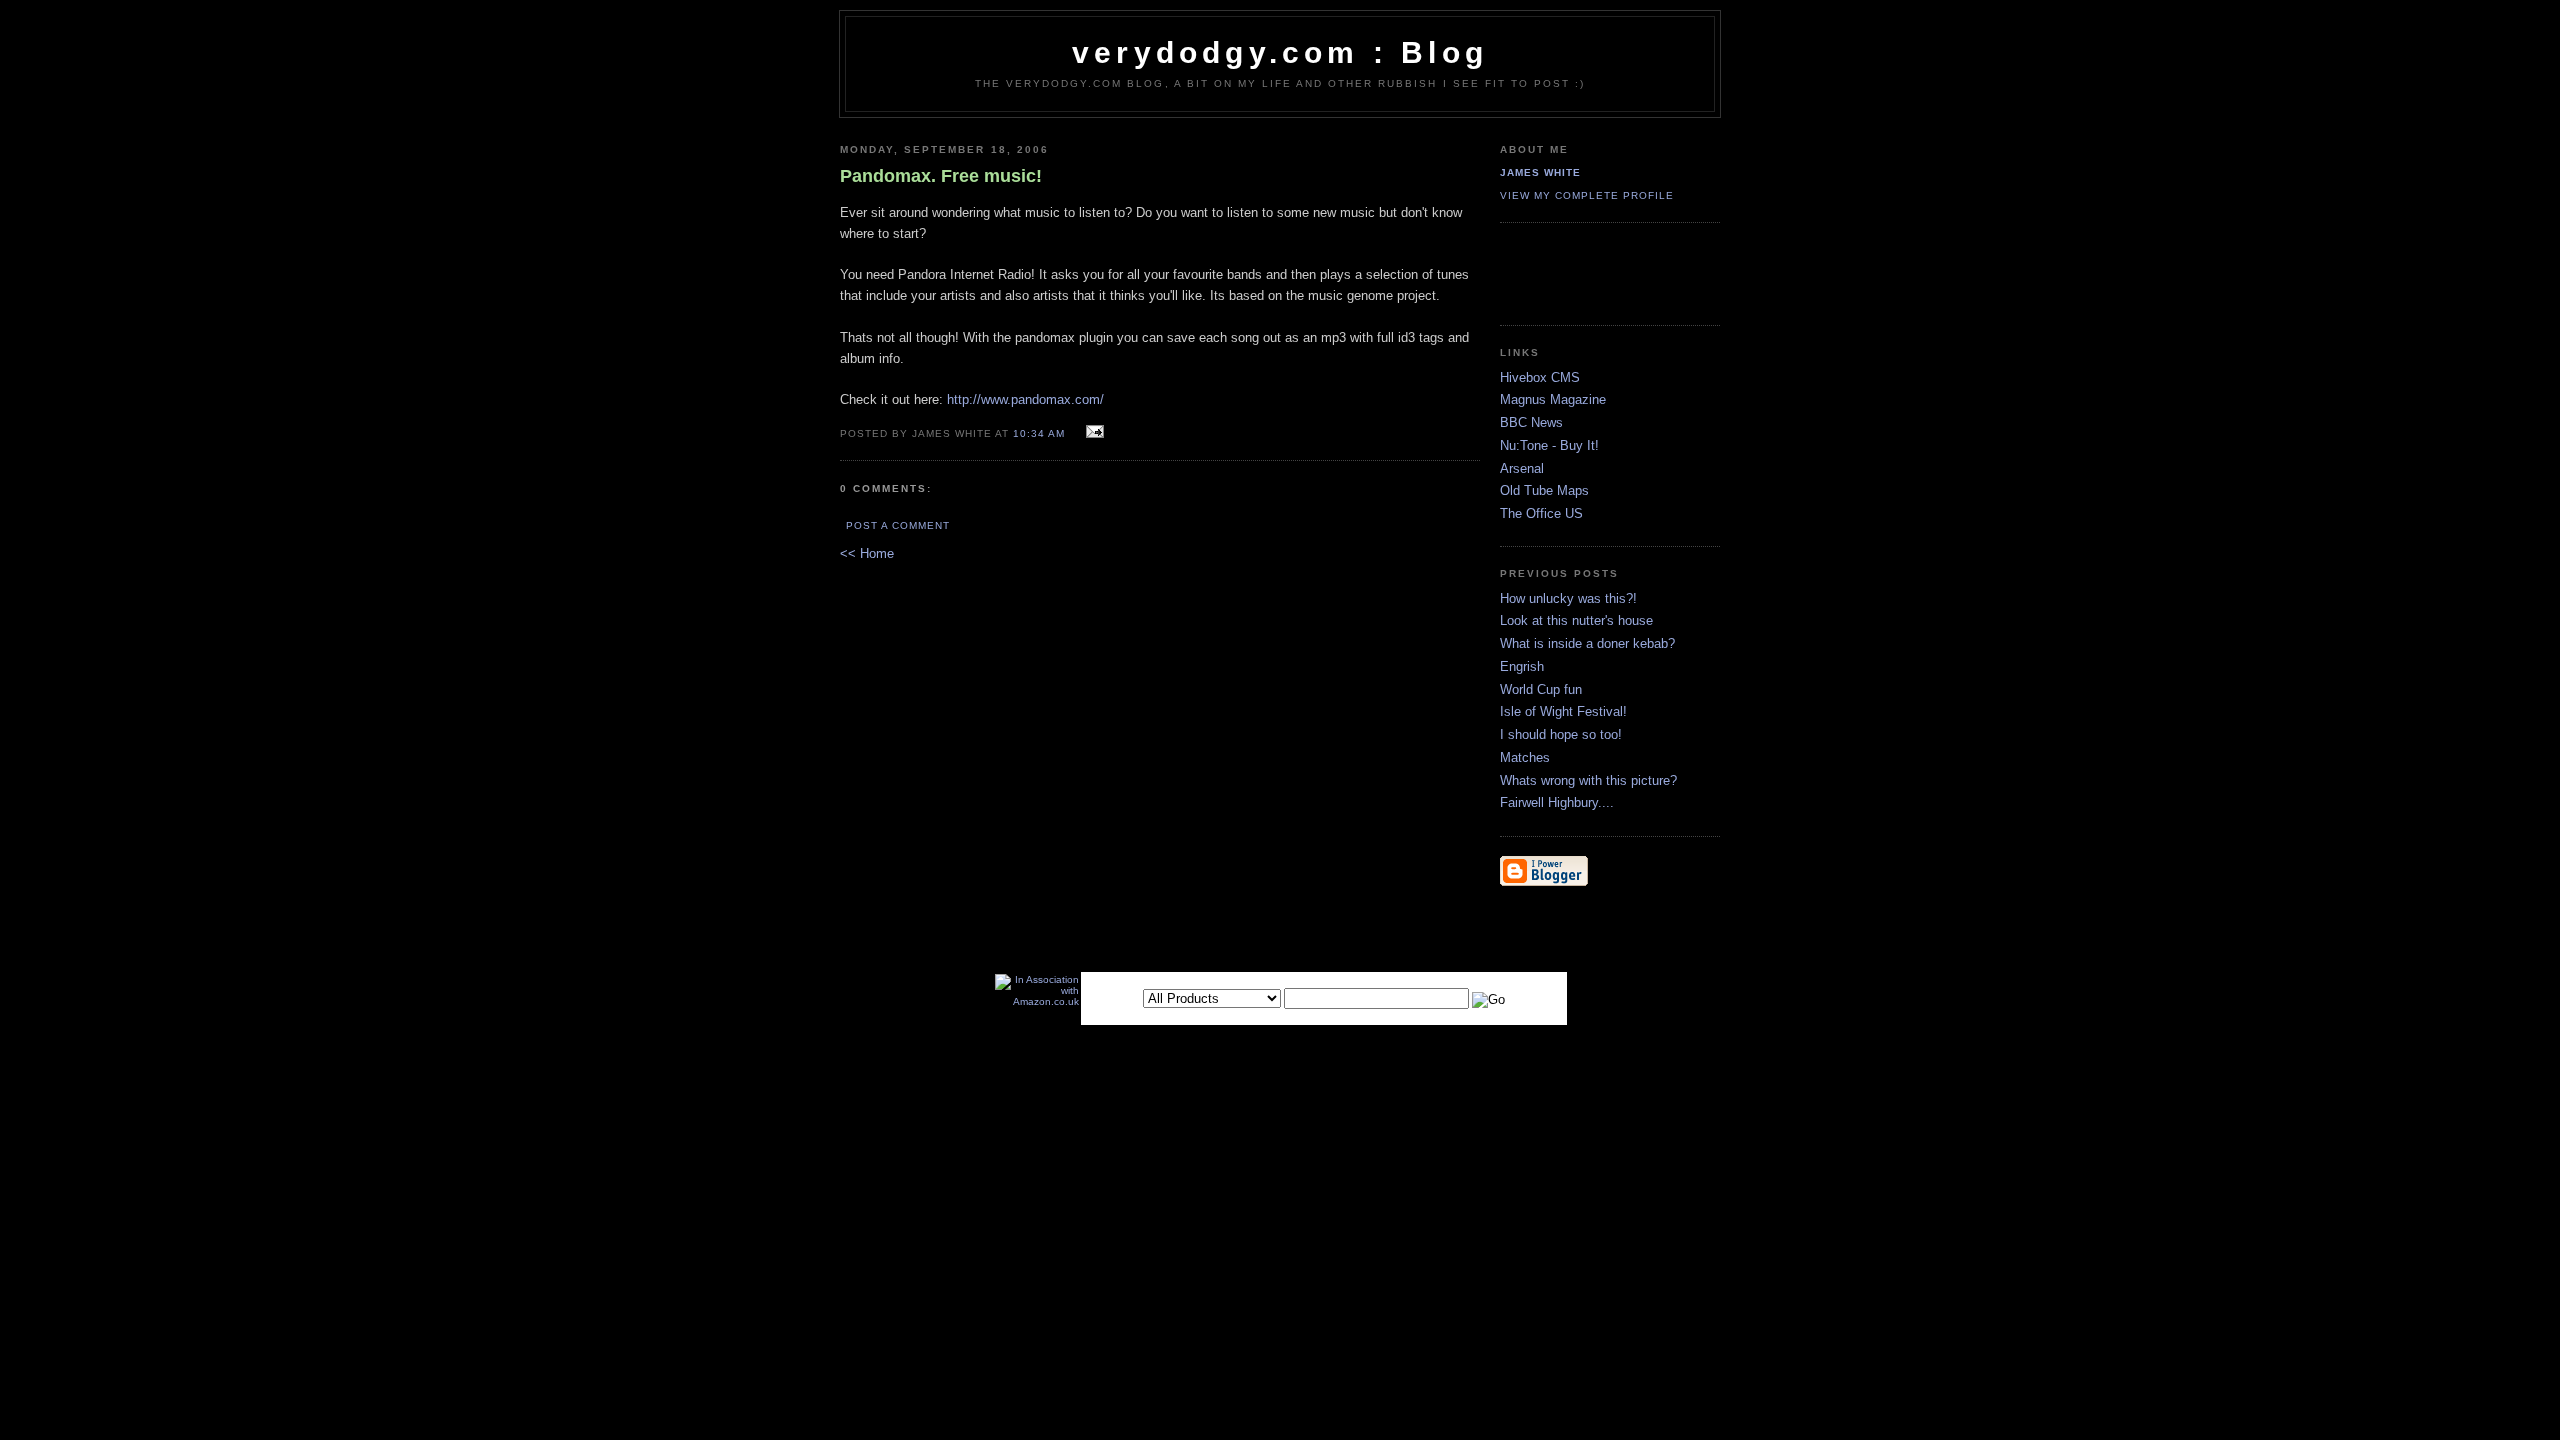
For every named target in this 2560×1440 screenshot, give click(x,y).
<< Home (867, 553)
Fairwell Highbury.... (1557, 802)
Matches (1525, 757)
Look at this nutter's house (1576, 620)
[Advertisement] (1617, 273)
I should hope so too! (1561, 734)
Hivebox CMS (1540, 377)
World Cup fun (1541, 689)
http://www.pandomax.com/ (1025, 399)
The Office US (1541, 513)
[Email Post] (1092, 432)
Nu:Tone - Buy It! (1549, 445)
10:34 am (1039, 433)
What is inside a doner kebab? (1587, 643)
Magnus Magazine (1553, 399)
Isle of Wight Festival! (1563, 711)
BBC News (1531, 422)
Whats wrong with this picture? (1588, 780)
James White (1540, 172)
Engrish (1522, 666)
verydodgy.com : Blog (1280, 52)
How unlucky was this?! (1568, 598)
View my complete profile (1587, 195)
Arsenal (1522, 468)
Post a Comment (898, 525)
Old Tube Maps (1544, 490)
